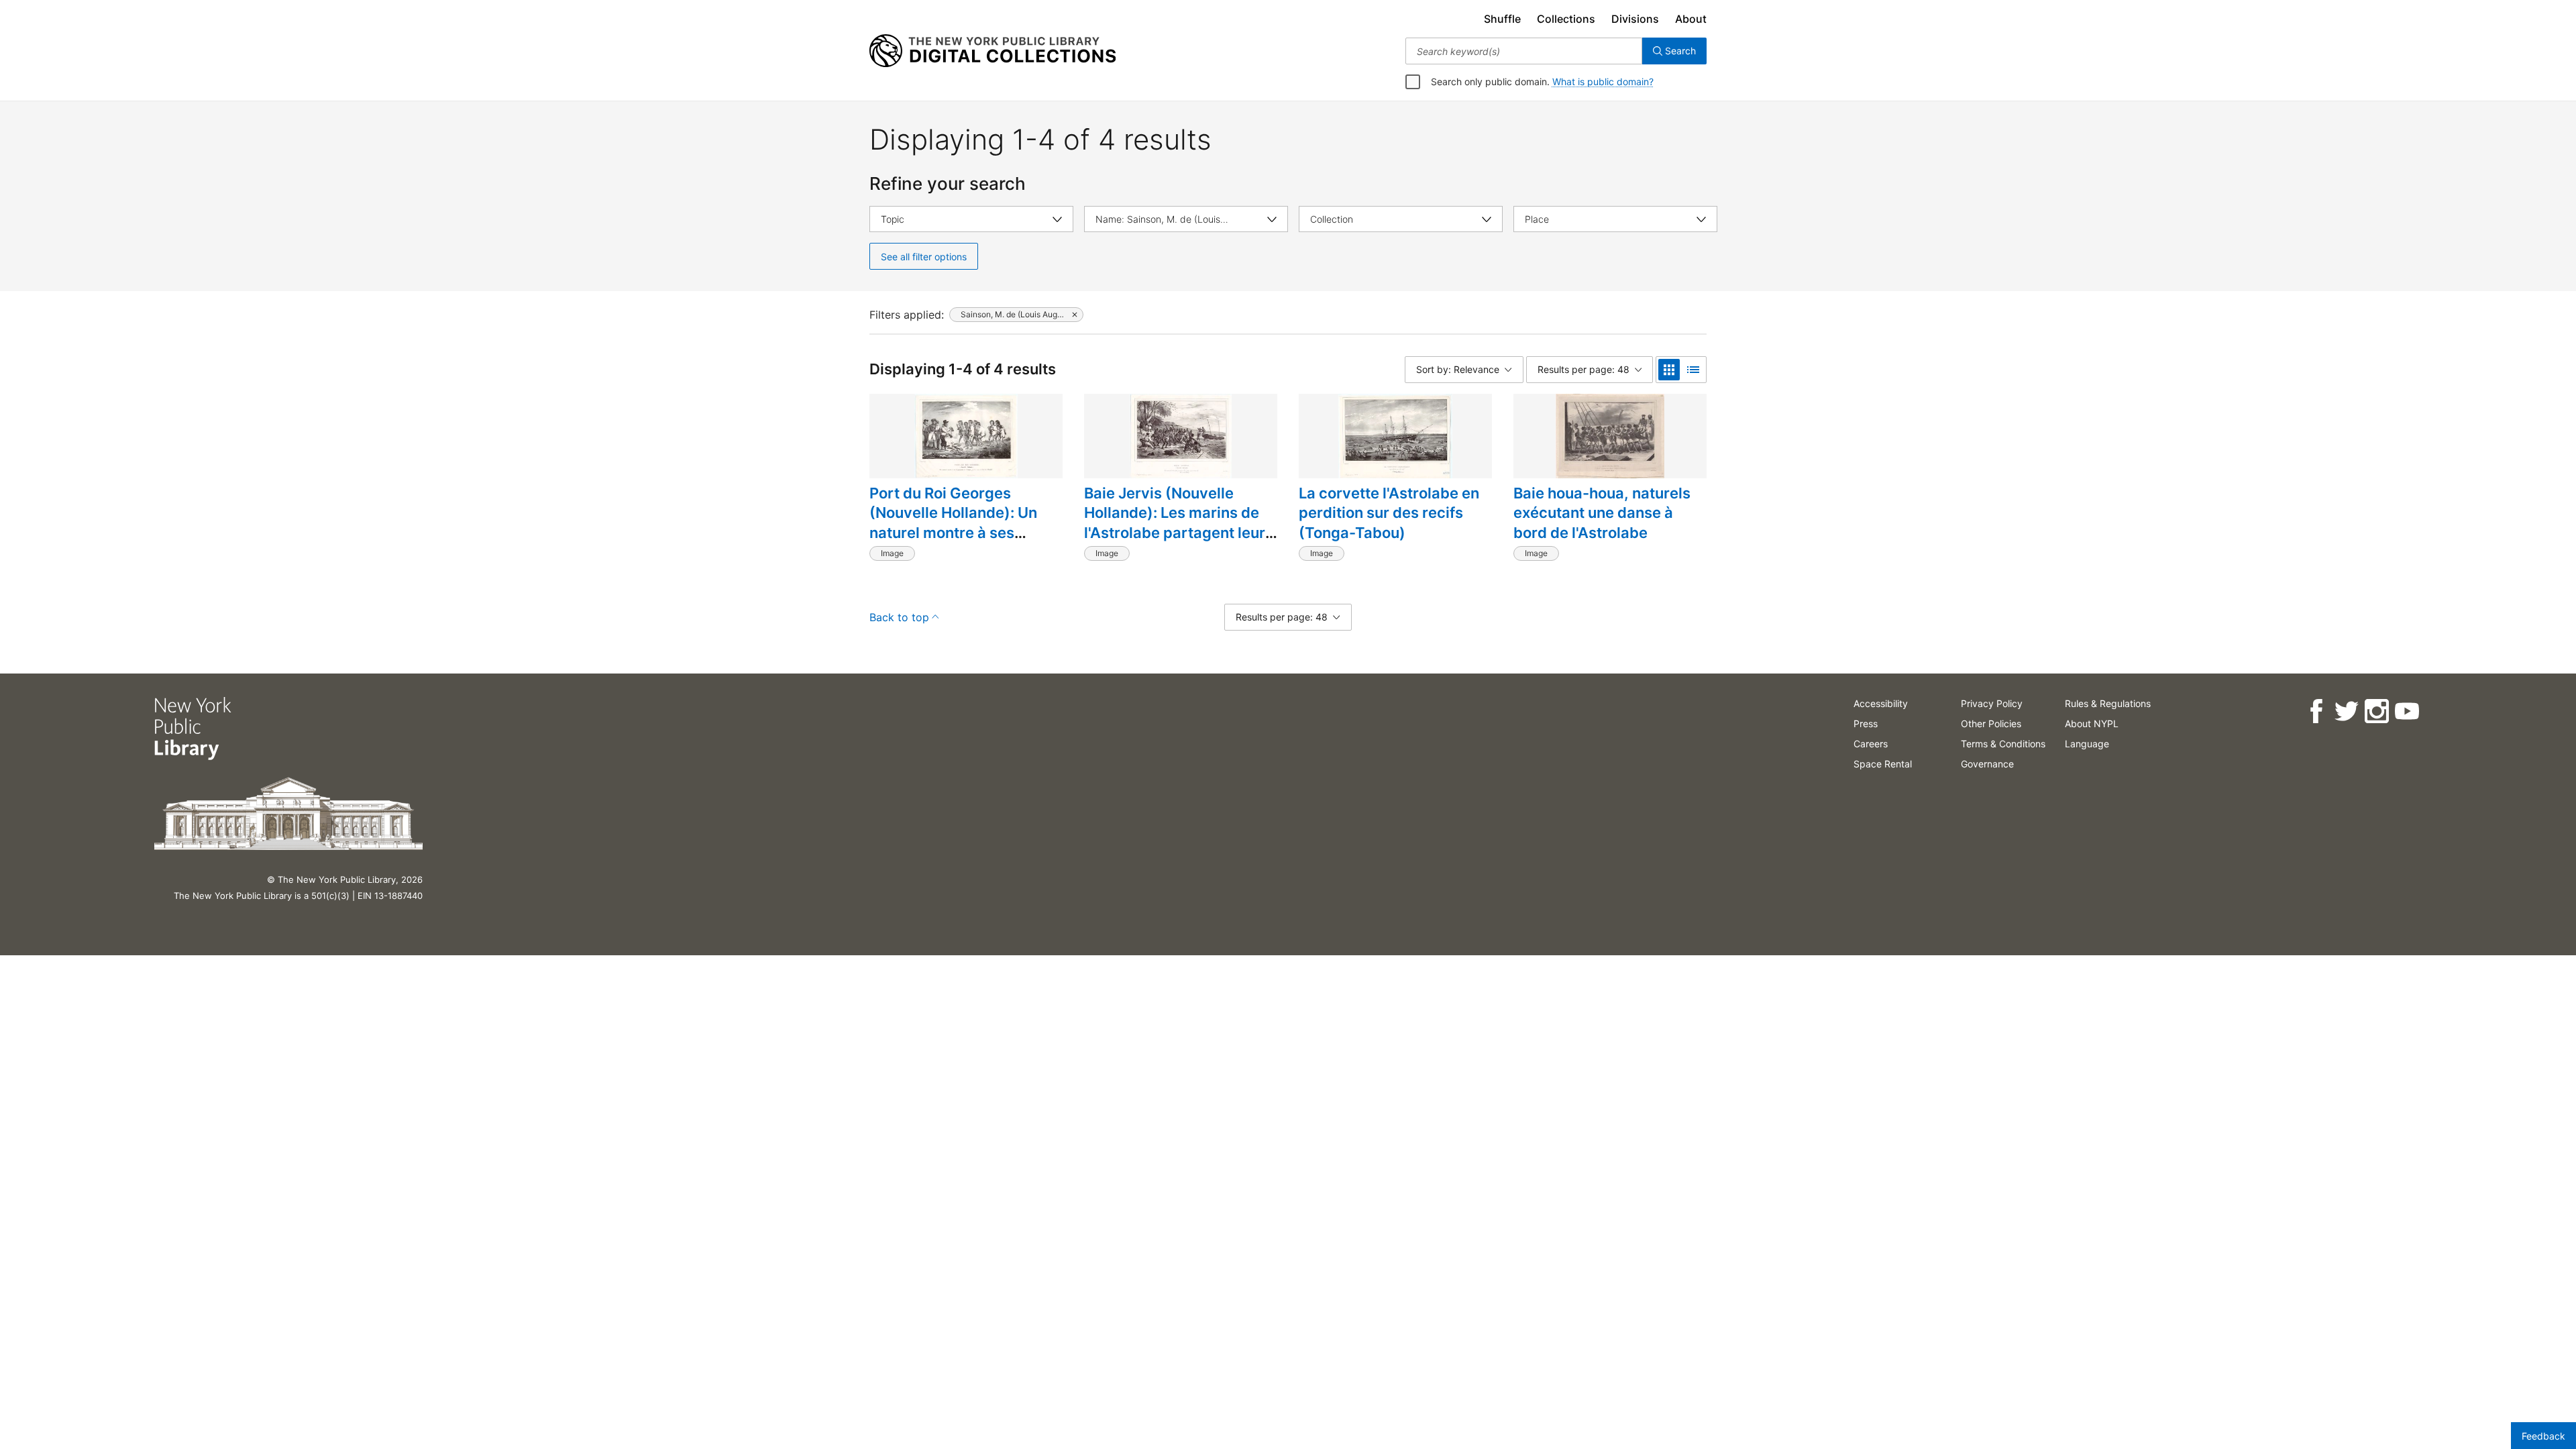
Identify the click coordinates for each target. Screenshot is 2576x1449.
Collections (1566, 19)
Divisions (1635, 19)
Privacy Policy (1992, 703)
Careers (1871, 744)
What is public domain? (1603, 82)
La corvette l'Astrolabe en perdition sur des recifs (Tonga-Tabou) (1389, 513)
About (1691, 19)
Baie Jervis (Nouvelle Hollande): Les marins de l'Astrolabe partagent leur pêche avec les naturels (1175, 523)
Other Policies (1991, 723)
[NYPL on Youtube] (2407, 711)
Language (2087, 744)
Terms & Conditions (2003, 744)
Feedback (2543, 1436)
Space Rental (1883, 764)
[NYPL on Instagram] (2376, 711)
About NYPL (2092, 723)
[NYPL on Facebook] (2316, 711)
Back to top (899, 617)
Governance (1987, 764)
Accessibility (1881, 703)
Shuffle (1502, 19)
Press (1866, 723)
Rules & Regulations (2108, 703)
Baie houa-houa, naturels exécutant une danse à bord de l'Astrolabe (1602, 513)
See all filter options (924, 257)
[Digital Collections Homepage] (992, 51)
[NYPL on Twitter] (2346, 711)
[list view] (1693, 370)
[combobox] (1524, 51)
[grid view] (1669, 370)
